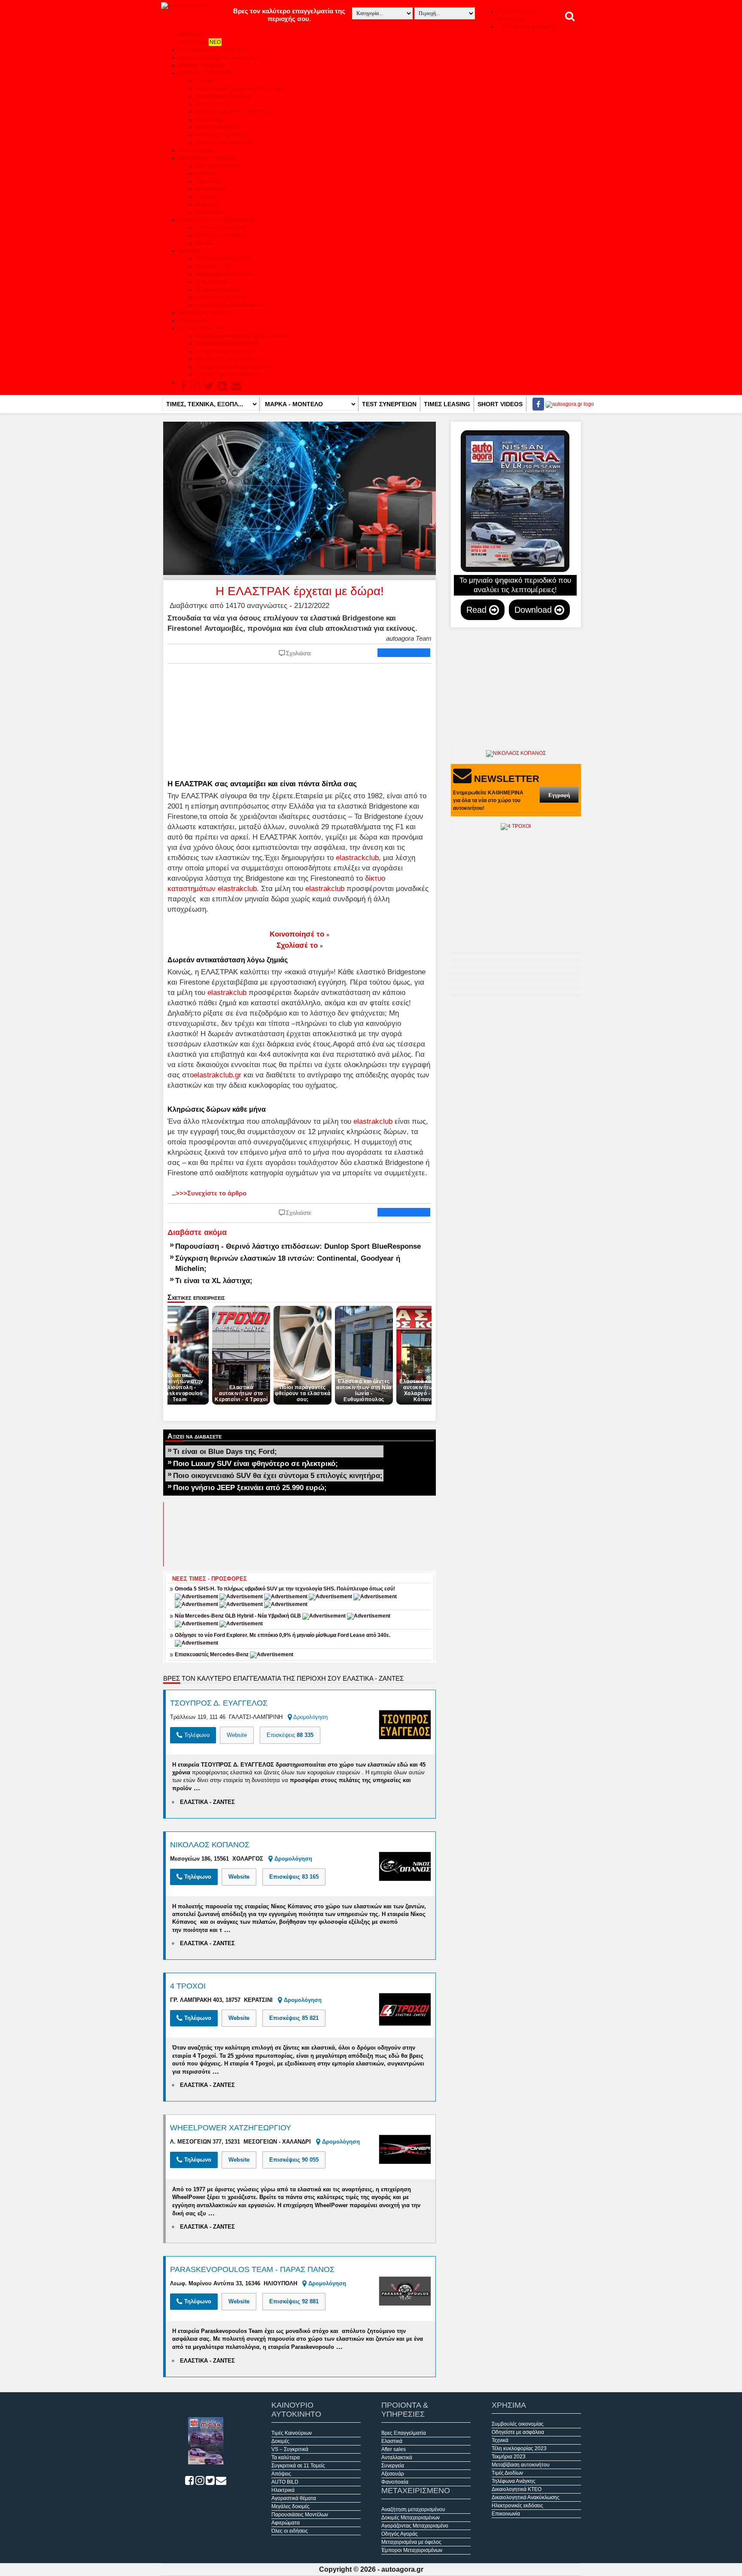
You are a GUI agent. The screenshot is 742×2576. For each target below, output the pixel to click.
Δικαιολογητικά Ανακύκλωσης (229, 305)
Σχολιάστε (299, 653)
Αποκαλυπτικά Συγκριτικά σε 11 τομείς (239, 88)
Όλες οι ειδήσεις (196, 150)
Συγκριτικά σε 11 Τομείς (298, 2466)
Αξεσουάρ (207, 204)
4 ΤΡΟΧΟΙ (188, 1986)
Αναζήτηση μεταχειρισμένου (227, 344)
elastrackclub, (358, 858)
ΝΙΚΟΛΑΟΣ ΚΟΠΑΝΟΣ (210, 1845)
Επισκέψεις (290, 1735)
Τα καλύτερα (210, 119)
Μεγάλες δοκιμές (214, 104)
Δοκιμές (204, 81)
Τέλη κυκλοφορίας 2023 (519, 2448)
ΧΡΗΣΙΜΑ (190, 251)
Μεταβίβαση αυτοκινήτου (224, 274)
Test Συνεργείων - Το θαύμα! (210, 50)
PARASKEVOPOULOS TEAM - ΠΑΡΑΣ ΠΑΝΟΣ (252, 2269)
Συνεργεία (207, 197)
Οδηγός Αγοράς (400, 2534)
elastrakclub (325, 888)
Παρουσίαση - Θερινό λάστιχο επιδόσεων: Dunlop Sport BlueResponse (298, 1246)
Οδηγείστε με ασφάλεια (222, 235)
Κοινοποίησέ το (300, 934)
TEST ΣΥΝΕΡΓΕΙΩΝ (389, 404)
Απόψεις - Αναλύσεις (202, 65)
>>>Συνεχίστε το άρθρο (209, 1193)
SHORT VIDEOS (500, 404)
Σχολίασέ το (300, 945)
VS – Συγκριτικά (290, 2449)
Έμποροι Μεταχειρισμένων (226, 374)
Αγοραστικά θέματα (218, 127)
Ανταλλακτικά (211, 189)
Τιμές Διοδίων (211, 282)
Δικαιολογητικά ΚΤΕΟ (220, 297)
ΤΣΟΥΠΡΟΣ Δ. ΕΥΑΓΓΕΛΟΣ (219, 1703)
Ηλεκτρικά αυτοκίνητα (220, 135)
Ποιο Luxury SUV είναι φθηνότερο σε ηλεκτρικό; (255, 1463)
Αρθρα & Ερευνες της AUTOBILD (234, 112)
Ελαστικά (206, 173)
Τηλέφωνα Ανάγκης (217, 289)
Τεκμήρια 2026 (212, 266)
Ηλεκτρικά (283, 2490)
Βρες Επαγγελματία (218, 166)
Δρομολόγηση (310, 1717)
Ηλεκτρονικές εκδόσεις (204, 313)
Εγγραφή (559, 795)
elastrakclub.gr (217, 1075)
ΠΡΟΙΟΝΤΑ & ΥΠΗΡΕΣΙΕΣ (208, 158)
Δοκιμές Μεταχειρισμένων (225, 351)
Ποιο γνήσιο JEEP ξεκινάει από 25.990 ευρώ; (250, 1487)
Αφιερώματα (286, 2523)
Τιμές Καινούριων (292, 2433)
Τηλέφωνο (196, 1735)
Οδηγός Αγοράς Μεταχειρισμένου (234, 367)
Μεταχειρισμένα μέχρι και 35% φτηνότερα (243, 336)
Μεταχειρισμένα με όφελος (411, 2542)
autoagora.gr (402, 2569)
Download (534, 610)
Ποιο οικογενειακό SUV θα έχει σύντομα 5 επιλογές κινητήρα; (278, 1475)
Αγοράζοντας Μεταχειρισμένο (229, 359)
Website (237, 1735)
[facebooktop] (536, 404)
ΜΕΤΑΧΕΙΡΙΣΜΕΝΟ (201, 328)
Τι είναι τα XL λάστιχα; (214, 1280)
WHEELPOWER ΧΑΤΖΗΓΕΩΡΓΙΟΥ (231, 2128)
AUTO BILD (285, 2482)
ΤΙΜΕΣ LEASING (447, 404)
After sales (208, 181)
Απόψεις (281, 2474)
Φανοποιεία (209, 212)
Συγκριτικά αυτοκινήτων (223, 96)
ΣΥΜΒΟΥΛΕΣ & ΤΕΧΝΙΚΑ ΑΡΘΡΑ (216, 220)
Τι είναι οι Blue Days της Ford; (225, 1451)
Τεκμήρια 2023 (509, 2457)
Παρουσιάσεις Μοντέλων (224, 143)
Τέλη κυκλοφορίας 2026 (223, 259)
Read (478, 610)
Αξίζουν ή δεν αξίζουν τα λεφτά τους (219, 58)
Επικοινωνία (192, 320)
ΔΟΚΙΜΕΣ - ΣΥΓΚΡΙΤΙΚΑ (206, 73)
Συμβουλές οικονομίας (221, 228)
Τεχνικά (204, 243)
